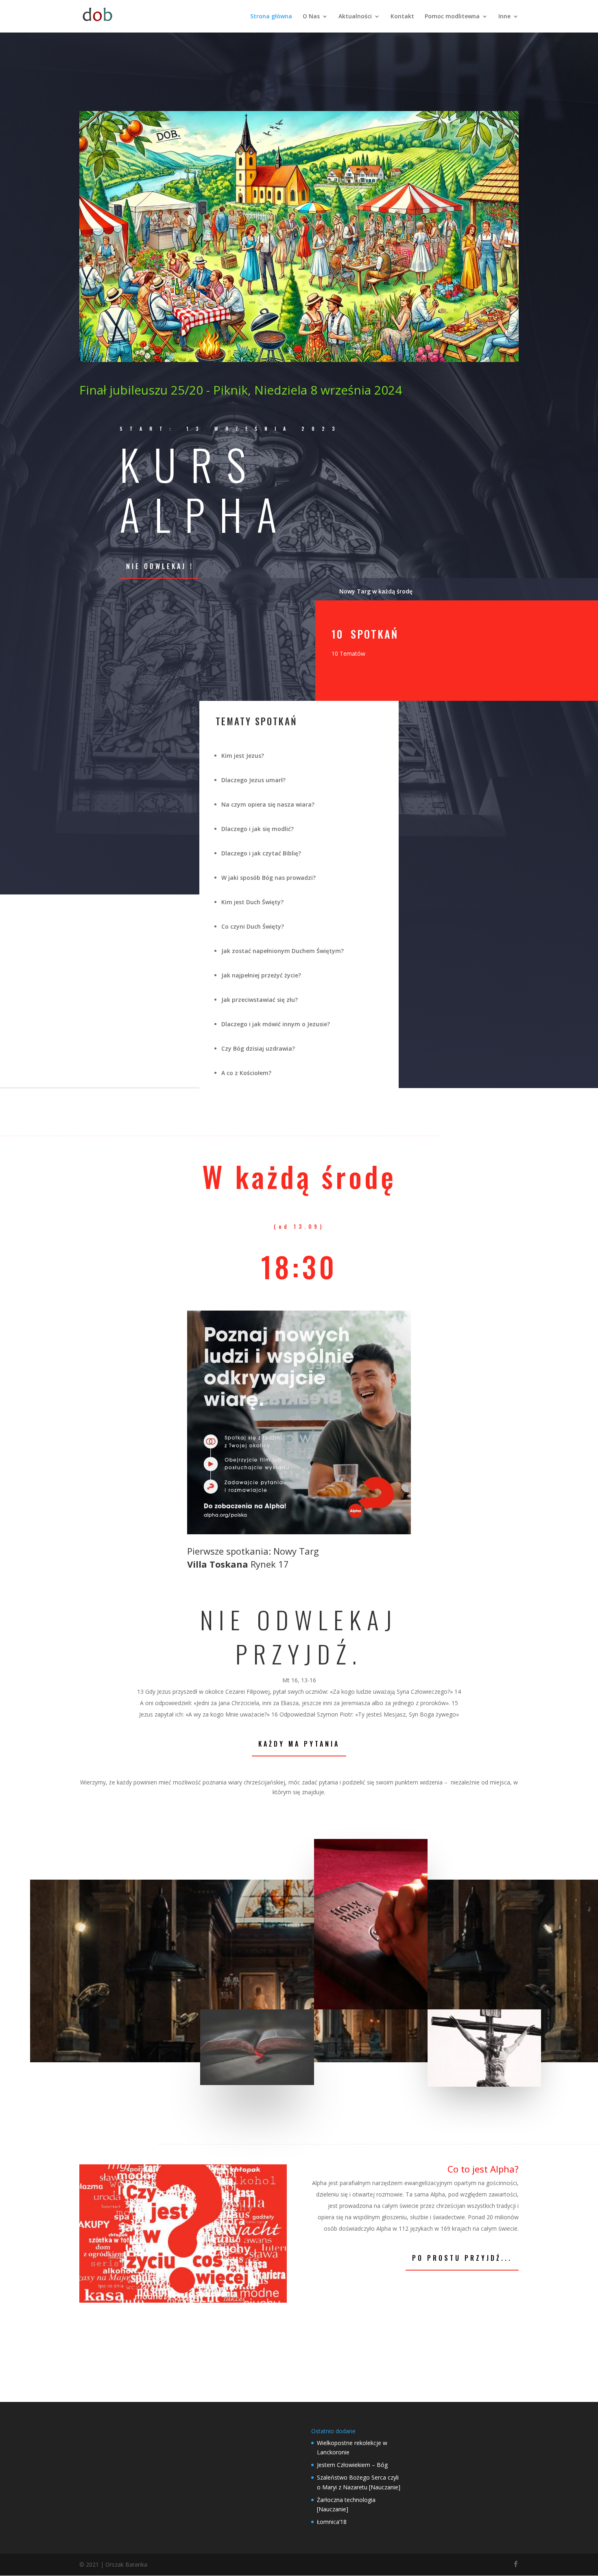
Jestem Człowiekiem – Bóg (352, 2465)
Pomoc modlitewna (452, 17)
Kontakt (402, 17)
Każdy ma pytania (299, 1744)
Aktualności (355, 17)
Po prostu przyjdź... (462, 2258)
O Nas (311, 17)
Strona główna (271, 17)
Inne (504, 17)
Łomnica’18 (332, 2522)
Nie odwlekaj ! (160, 566)
